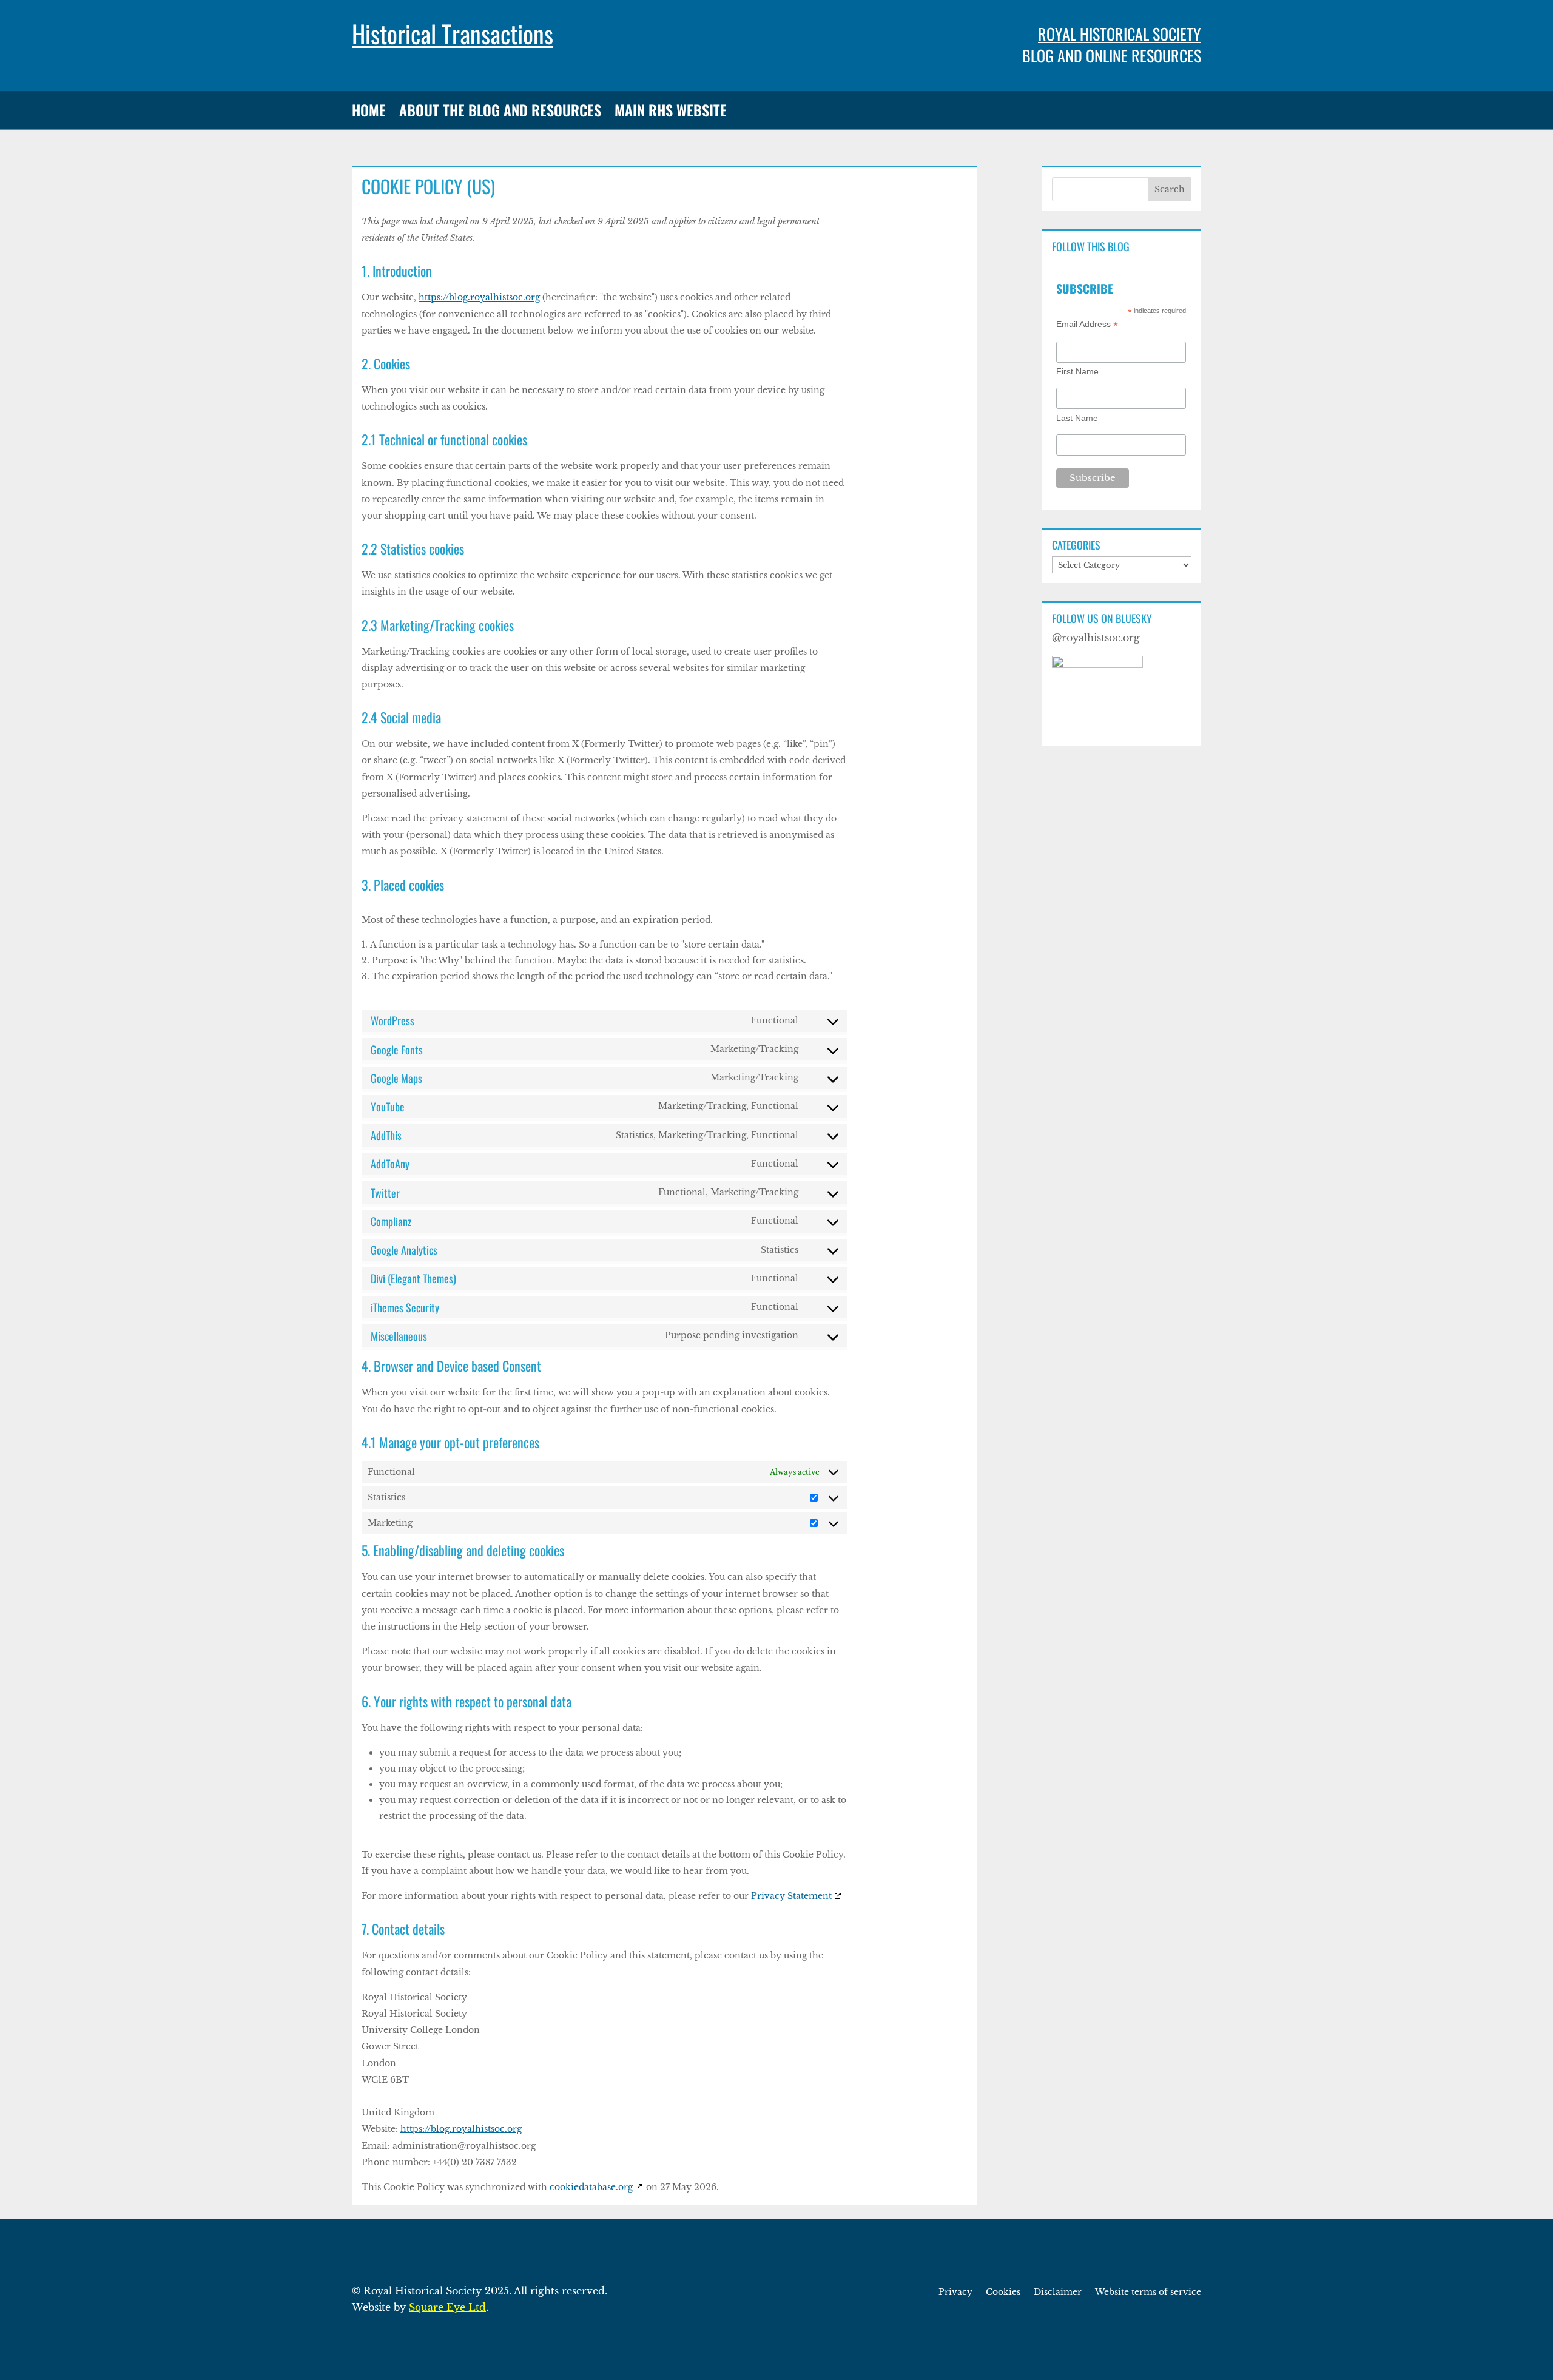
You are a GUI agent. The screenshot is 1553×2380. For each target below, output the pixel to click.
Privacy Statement (791, 1896)
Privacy (955, 2293)
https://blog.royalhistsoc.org (479, 297)
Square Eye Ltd (447, 2307)
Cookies (1003, 2293)
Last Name (1077, 418)
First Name (1077, 371)
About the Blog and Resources (500, 112)
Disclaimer (1058, 2293)
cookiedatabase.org (591, 2187)
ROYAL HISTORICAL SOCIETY (1120, 34)
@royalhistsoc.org (1096, 638)
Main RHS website (671, 112)
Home (369, 112)
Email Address (1087, 324)
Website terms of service (1148, 2293)
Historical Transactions (453, 33)
